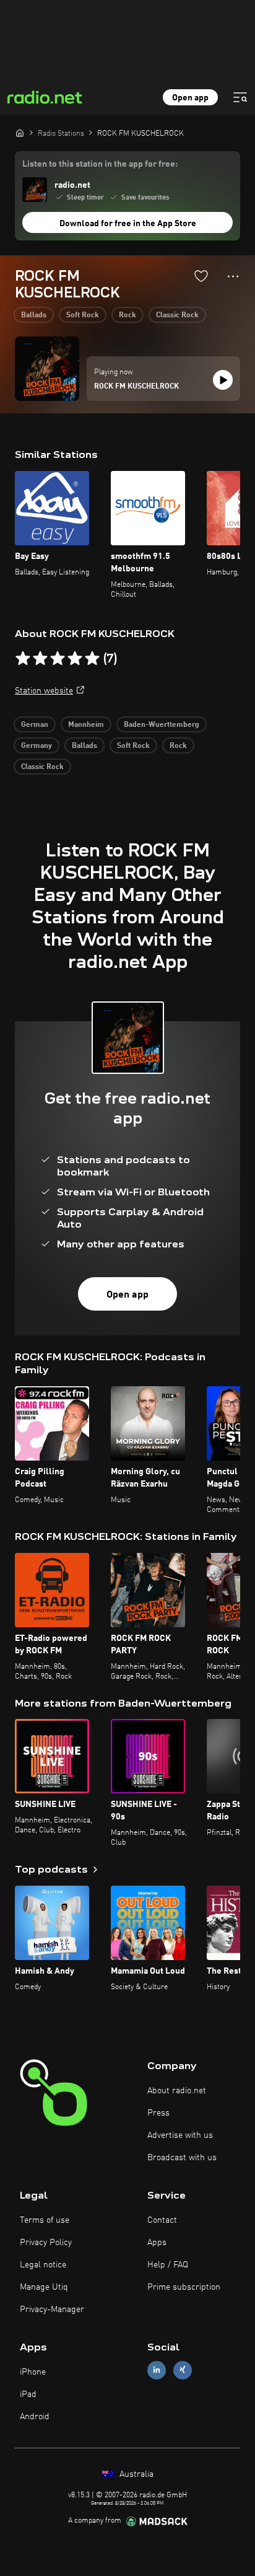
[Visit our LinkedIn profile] (157, 2370)
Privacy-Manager (52, 2310)
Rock (127, 315)
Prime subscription (184, 2287)
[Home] (20, 133)
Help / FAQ (168, 2265)
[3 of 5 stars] (58, 659)
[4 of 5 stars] (75, 659)
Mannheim (86, 725)
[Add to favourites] (201, 276)
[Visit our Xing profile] (183, 2370)
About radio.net (177, 2091)
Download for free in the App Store (128, 224)
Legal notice (43, 2265)
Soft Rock (83, 315)
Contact (162, 2220)
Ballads (34, 315)
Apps (157, 2243)
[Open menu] (240, 97)
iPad (28, 2394)
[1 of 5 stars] (23, 659)
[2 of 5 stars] (40, 659)
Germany (37, 746)
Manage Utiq (44, 2287)
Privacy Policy (46, 2243)
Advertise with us (180, 2135)
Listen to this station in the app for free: (100, 164)
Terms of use (45, 2220)
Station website (44, 691)
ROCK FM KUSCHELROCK (136, 387)
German (35, 725)
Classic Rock (177, 315)
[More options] (233, 276)
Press (158, 2113)
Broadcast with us (182, 2158)
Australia (135, 2474)
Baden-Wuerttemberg (162, 725)
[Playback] (223, 380)
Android (35, 2417)
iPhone (33, 2372)
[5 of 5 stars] (92, 659)
